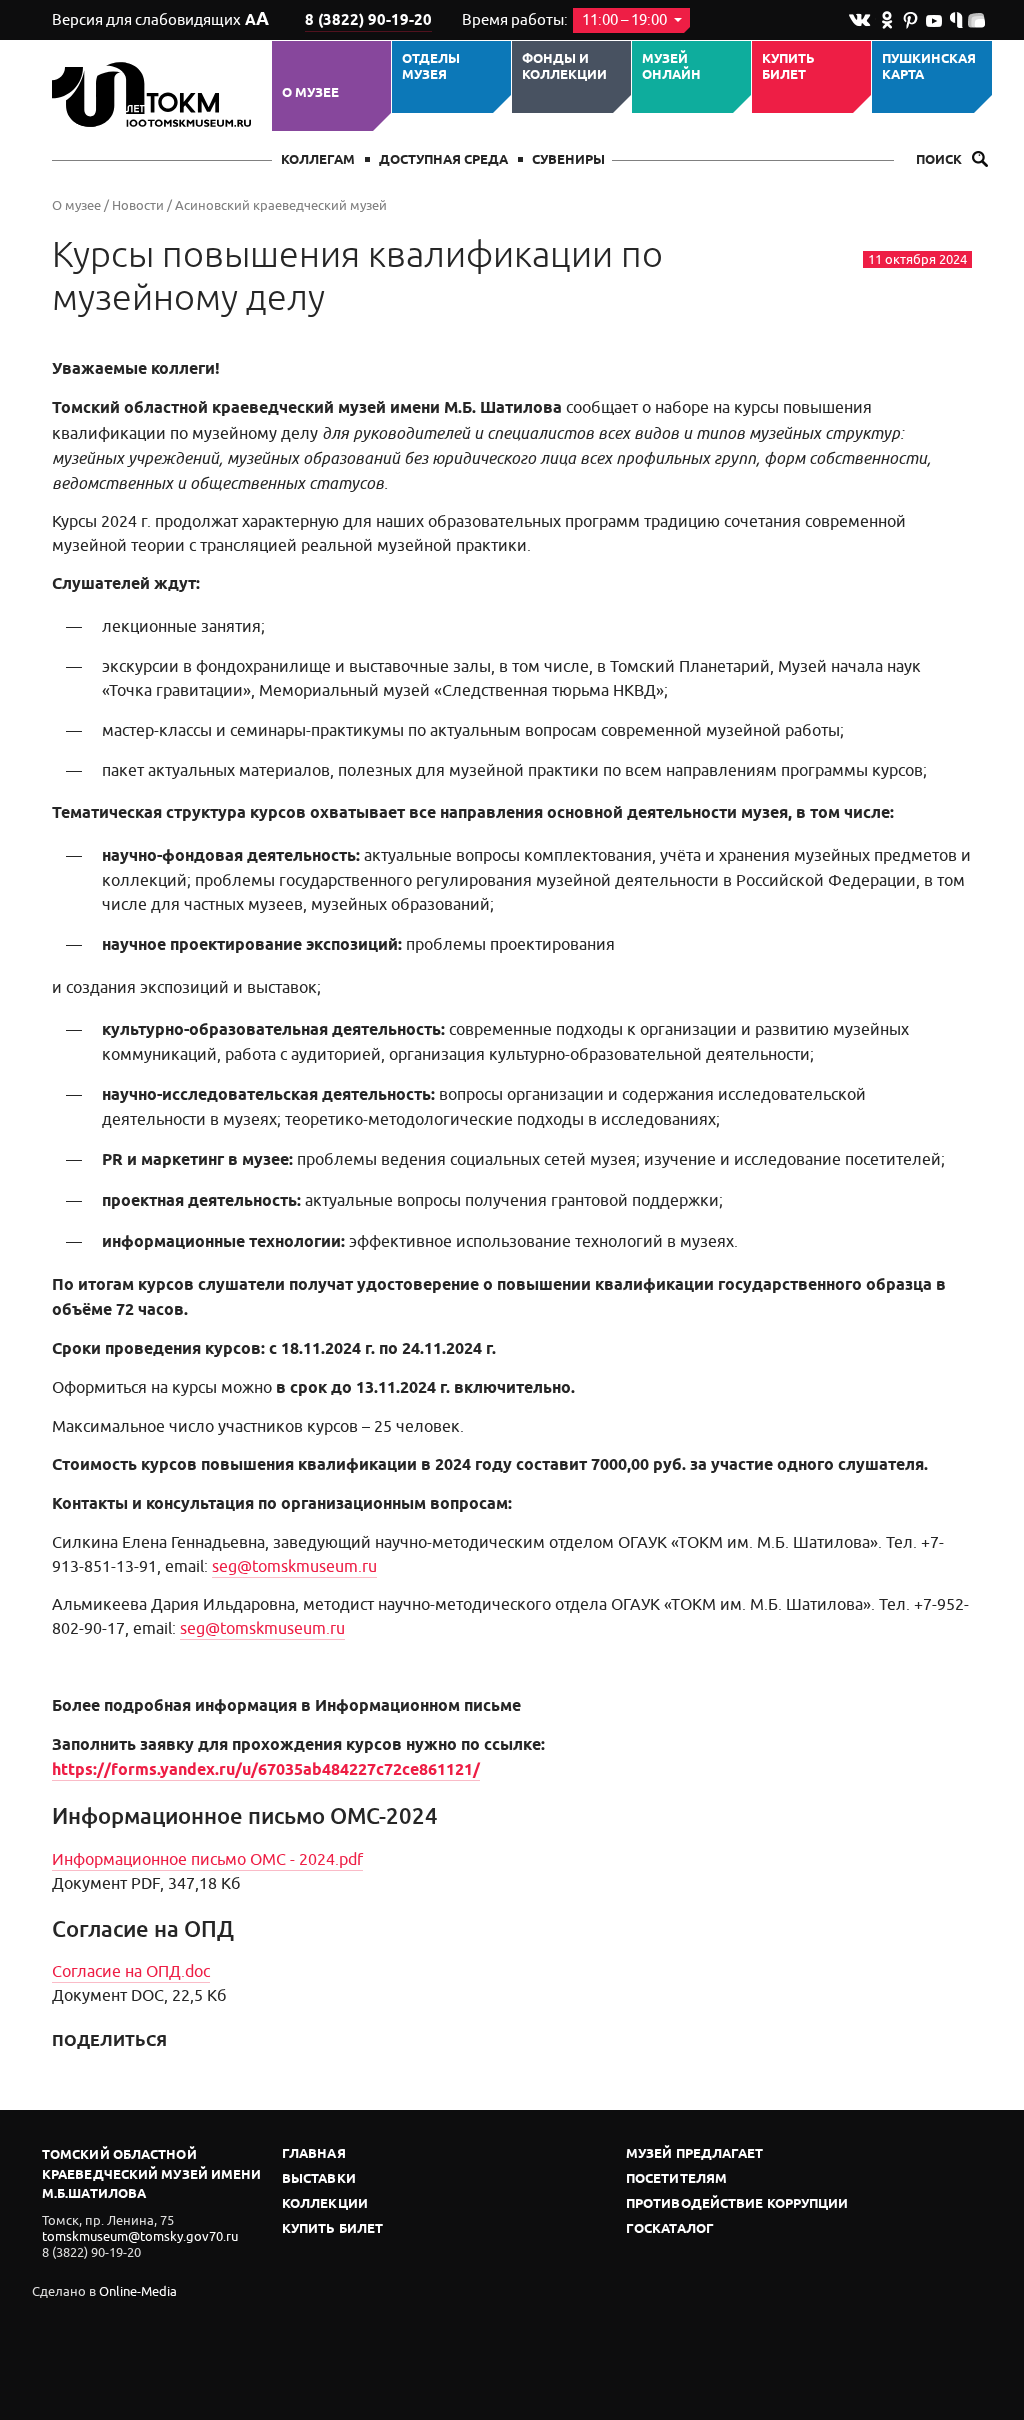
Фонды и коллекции (564, 67)
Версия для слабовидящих (160, 20)
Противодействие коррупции (737, 2204)
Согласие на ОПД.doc (131, 1972)
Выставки (319, 2179)
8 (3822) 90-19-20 (368, 21)
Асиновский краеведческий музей (281, 205)
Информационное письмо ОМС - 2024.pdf (207, 1860)
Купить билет (788, 67)
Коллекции (325, 2204)
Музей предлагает (695, 2154)
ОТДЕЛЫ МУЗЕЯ (431, 67)
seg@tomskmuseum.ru (294, 1567)
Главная (314, 2154)
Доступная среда (443, 160)
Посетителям (676, 2179)
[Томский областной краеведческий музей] (154, 94)
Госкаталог (670, 2229)
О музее (310, 93)
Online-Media (138, 2291)
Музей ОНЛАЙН (671, 67)
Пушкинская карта (929, 67)
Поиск (940, 160)
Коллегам (318, 160)
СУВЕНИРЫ (568, 160)
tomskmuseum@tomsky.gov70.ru (140, 2236)
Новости (138, 205)
